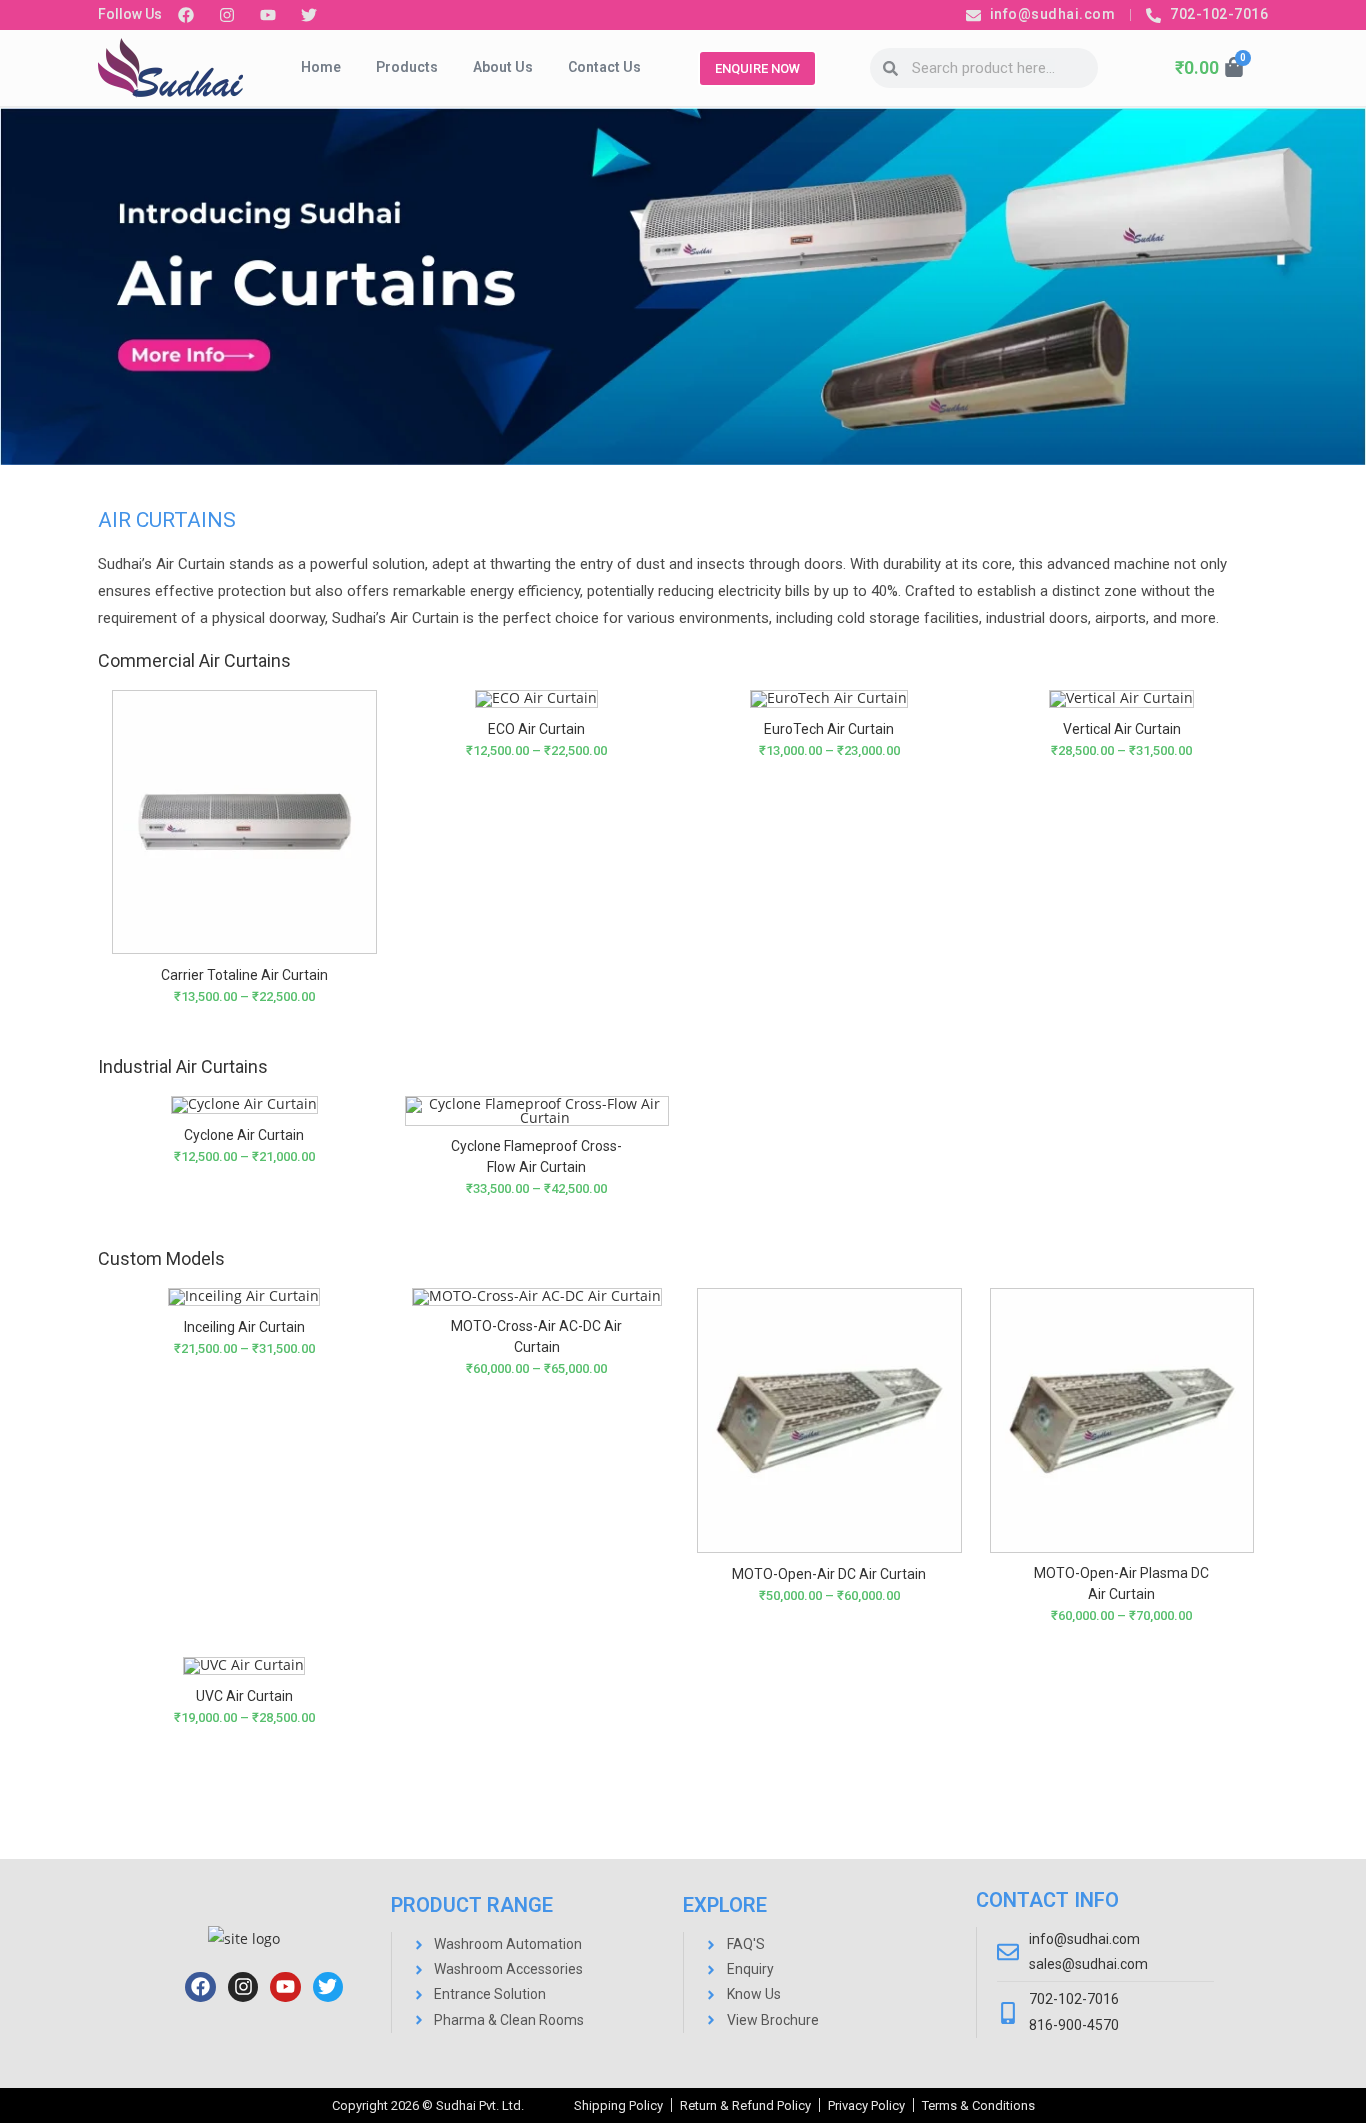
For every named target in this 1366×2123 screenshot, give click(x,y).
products (407, 67)
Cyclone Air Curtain (244, 1135)
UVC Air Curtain (244, 1696)
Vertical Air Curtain (1122, 729)
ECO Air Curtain (536, 729)
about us (503, 67)
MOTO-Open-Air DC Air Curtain (829, 1574)
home (321, 67)
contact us (604, 67)
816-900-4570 (1074, 2025)
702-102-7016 (1074, 1999)
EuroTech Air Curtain (829, 729)
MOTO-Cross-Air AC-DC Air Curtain (536, 1336)
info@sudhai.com (1084, 1939)
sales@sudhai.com (1088, 1964)
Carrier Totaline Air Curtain (244, 975)
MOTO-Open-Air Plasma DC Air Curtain (1121, 1583)
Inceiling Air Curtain (244, 1327)
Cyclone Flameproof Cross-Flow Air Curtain (536, 1156)
